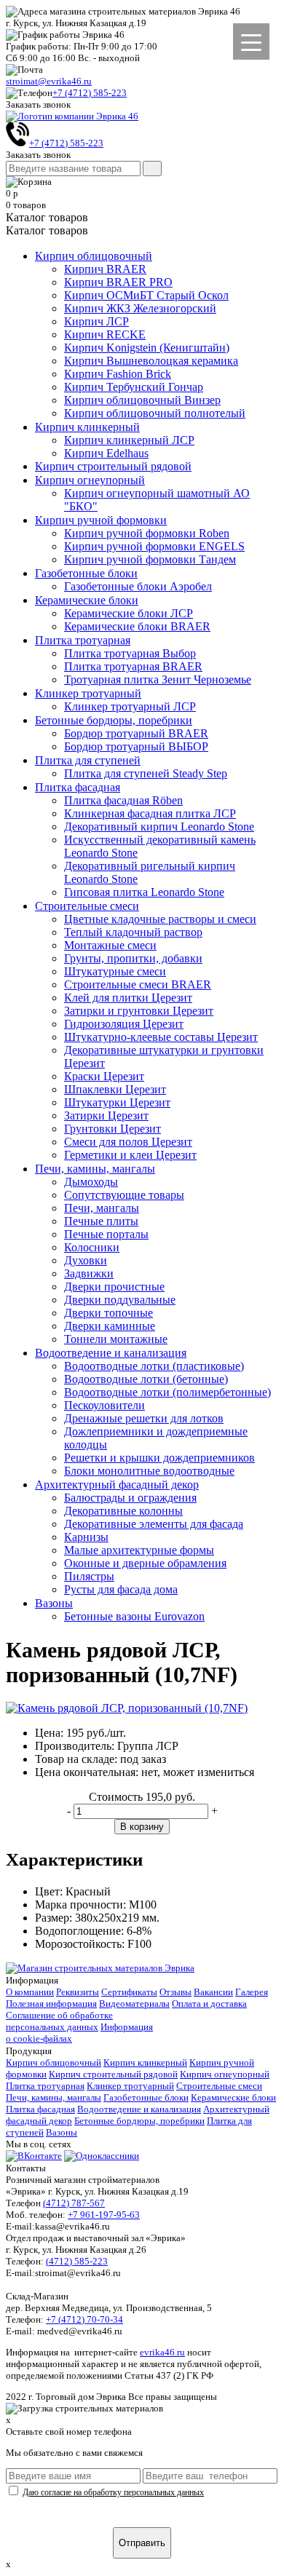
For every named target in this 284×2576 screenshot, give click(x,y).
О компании (30, 1992)
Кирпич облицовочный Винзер (142, 400)
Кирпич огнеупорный (90, 480)
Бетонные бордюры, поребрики (114, 720)
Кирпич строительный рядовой (113, 466)
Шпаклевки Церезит (115, 1089)
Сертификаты (129, 1992)
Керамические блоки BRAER (137, 626)
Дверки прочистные (114, 1287)
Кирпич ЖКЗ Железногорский (140, 308)
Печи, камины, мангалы (95, 1169)
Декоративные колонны (123, 1511)
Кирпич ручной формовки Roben (147, 533)
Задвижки (89, 1273)
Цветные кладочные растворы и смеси (160, 919)
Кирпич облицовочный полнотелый (155, 413)
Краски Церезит (104, 1076)
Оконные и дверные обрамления (145, 1563)
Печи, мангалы (102, 1208)
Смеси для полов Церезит (128, 1142)
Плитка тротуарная (83, 640)
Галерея (252, 1992)
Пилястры (89, 1576)
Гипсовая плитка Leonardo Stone (144, 892)
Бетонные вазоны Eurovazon (134, 1616)
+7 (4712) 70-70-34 (84, 2319)
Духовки (86, 1260)
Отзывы (175, 1992)
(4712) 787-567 (74, 2203)
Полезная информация (51, 2004)
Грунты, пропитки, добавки (133, 958)
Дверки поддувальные (120, 1300)
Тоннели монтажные (116, 1339)
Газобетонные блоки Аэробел (138, 586)
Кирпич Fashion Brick (118, 374)
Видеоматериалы (134, 2004)
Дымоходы (91, 1182)
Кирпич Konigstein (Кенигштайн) (147, 348)
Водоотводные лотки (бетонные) (146, 1379)
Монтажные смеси (110, 945)
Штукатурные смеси (115, 971)
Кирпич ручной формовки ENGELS (154, 546)
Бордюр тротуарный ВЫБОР (136, 746)
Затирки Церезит (106, 1115)
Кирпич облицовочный (94, 256)
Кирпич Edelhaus (106, 453)
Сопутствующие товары (124, 1195)
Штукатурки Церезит (117, 1102)
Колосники (92, 1247)
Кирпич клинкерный (87, 427)
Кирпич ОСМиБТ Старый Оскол (146, 295)
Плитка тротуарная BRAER (133, 666)
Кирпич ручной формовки (101, 520)
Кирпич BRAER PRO (118, 282)
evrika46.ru (162, 2352)
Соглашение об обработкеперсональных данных (59, 2021)
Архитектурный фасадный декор (117, 1485)
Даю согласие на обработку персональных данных (113, 2492)
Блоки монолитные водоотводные (149, 1471)
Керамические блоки (87, 600)
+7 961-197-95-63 (104, 2215)
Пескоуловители (104, 1405)
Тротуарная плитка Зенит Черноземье (158, 679)
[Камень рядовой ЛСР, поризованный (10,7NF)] (127, 1708)
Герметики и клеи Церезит (130, 1155)
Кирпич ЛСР (96, 321)
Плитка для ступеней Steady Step (146, 773)
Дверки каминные (110, 1326)
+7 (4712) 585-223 (90, 93)
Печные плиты (101, 1221)
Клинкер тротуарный (88, 693)
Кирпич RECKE (105, 334)
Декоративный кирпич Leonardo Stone (159, 827)
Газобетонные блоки (86, 573)
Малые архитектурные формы (139, 1550)
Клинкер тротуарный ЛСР (130, 706)
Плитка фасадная (78, 787)
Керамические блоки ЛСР (129, 613)
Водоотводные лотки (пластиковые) (154, 1366)
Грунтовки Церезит (113, 1129)
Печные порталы (106, 1234)
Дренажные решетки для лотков (144, 1418)
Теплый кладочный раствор (133, 932)
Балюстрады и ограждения (130, 1498)
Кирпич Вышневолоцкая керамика (151, 361)
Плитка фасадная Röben (123, 800)
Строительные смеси (87, 906)
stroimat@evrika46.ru (49, 81)
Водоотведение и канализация (111, 1353)
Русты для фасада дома (121, 1589)
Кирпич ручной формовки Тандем (150, 559)
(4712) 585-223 (77, 2261)
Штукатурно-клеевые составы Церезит (161, 1037)
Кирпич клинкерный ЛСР (129, 440)
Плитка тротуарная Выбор (130, 653)
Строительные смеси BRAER (138, 984)
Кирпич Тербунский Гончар (134, 387)
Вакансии (213, 1992)
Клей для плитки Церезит (128, 998)
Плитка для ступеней (88, 760)
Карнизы (86, 1537)
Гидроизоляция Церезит (124, 1024)
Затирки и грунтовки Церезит (139, 1011)
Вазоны (54, 1603)
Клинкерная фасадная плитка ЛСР (150, 813)
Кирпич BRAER (105, 269)
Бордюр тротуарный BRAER (136, 733)
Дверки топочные (109, 1313)
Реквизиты (78, 1992)
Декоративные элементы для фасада (154, 1524)
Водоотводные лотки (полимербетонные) (167, 1392)
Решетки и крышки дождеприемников (159, 1458)
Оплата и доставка (209, 2004)
